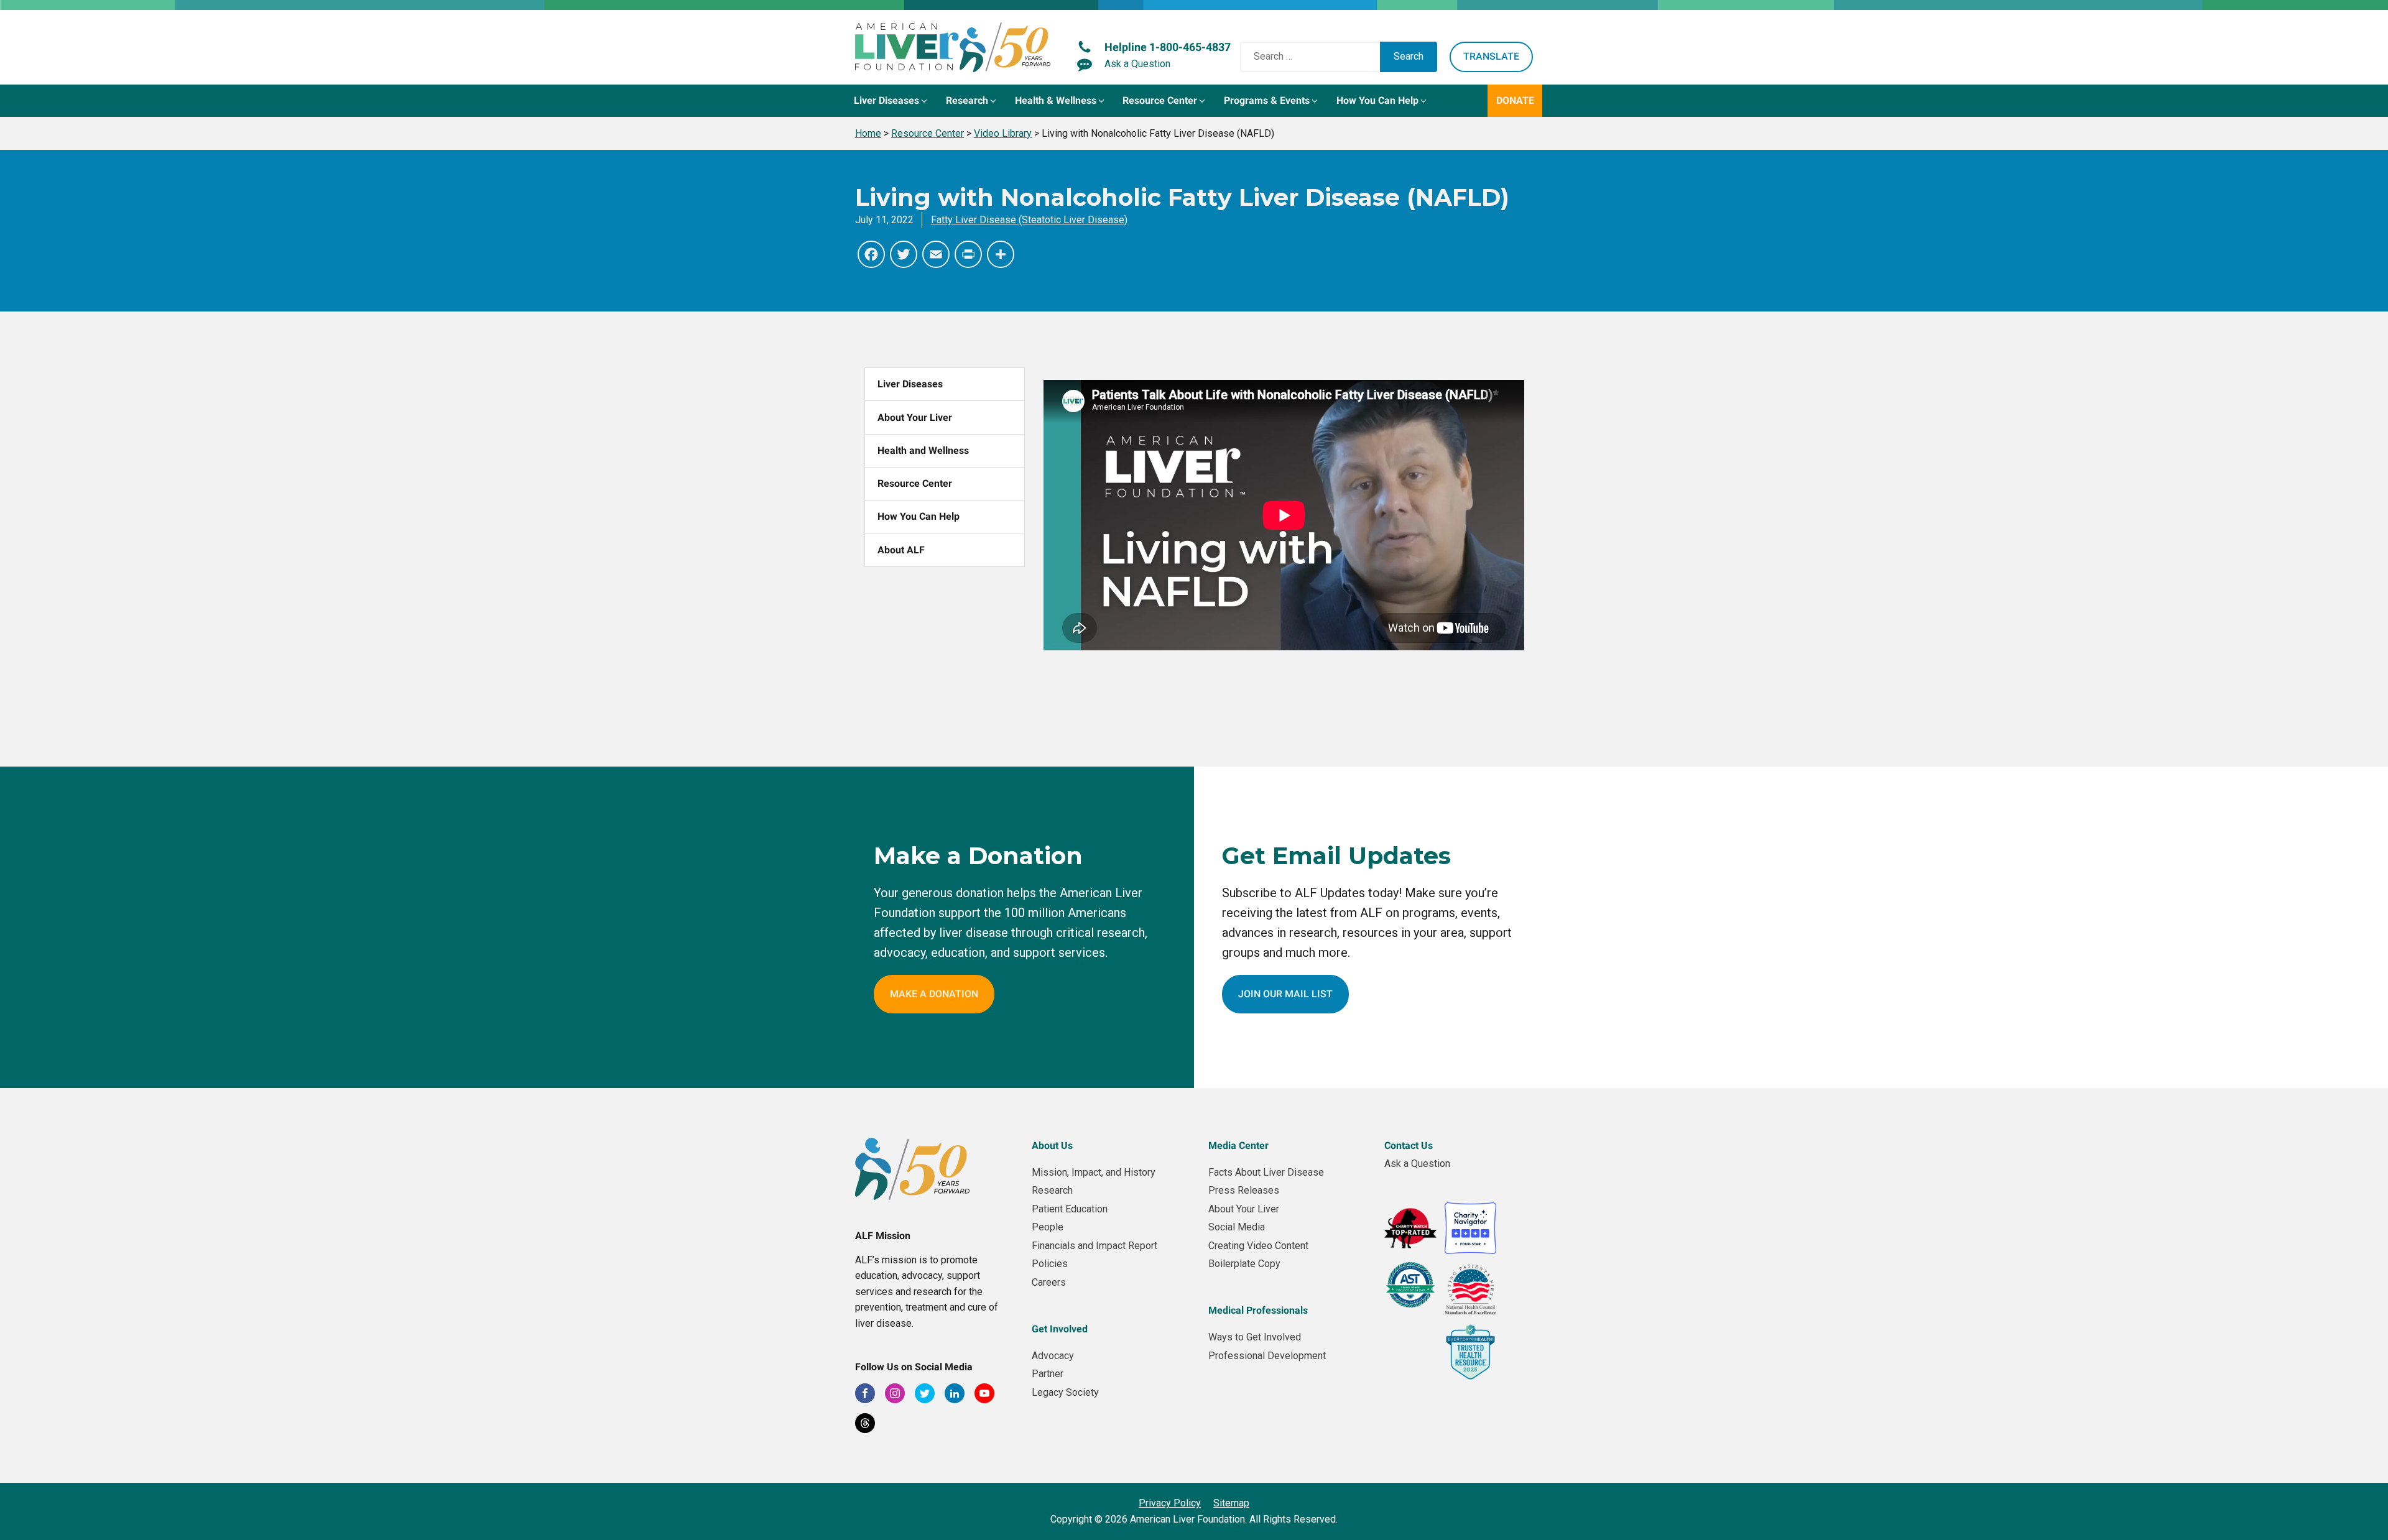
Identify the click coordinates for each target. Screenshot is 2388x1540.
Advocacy (1053, 1356)
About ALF (901, 550)
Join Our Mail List (1285, 994)
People (1048, 1227)
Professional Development (1267, 1356)
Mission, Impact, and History (1094, 1172)
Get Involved (1060, 1329)
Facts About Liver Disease (1266, 1172)
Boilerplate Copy (1244, 1264)
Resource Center (915, 483)
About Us (1052, 1146)
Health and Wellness (923, 450)
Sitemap (1231, 1503)
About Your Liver (915, 417)
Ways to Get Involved (1255, 1337)
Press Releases (1244, 1190)
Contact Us (1409, 1146)
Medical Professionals (1258, 1310)
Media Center (1238, 1146)
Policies (1050, 1264)
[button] (892, 101)
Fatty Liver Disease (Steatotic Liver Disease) (1029, 220)
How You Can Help (919, 516)
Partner (1048, 1374)
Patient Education (1070, 1209)
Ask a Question (1417, 1164)
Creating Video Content (1258, 1246)
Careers (1049, 1282)
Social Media (1237, 1227)
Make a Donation (934, 994)
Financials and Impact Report (1094, 1246)
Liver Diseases (910, 384)
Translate (1491, 56)
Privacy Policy (1170, 1503)
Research (1052, 1190)
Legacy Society (1065, 1392)
